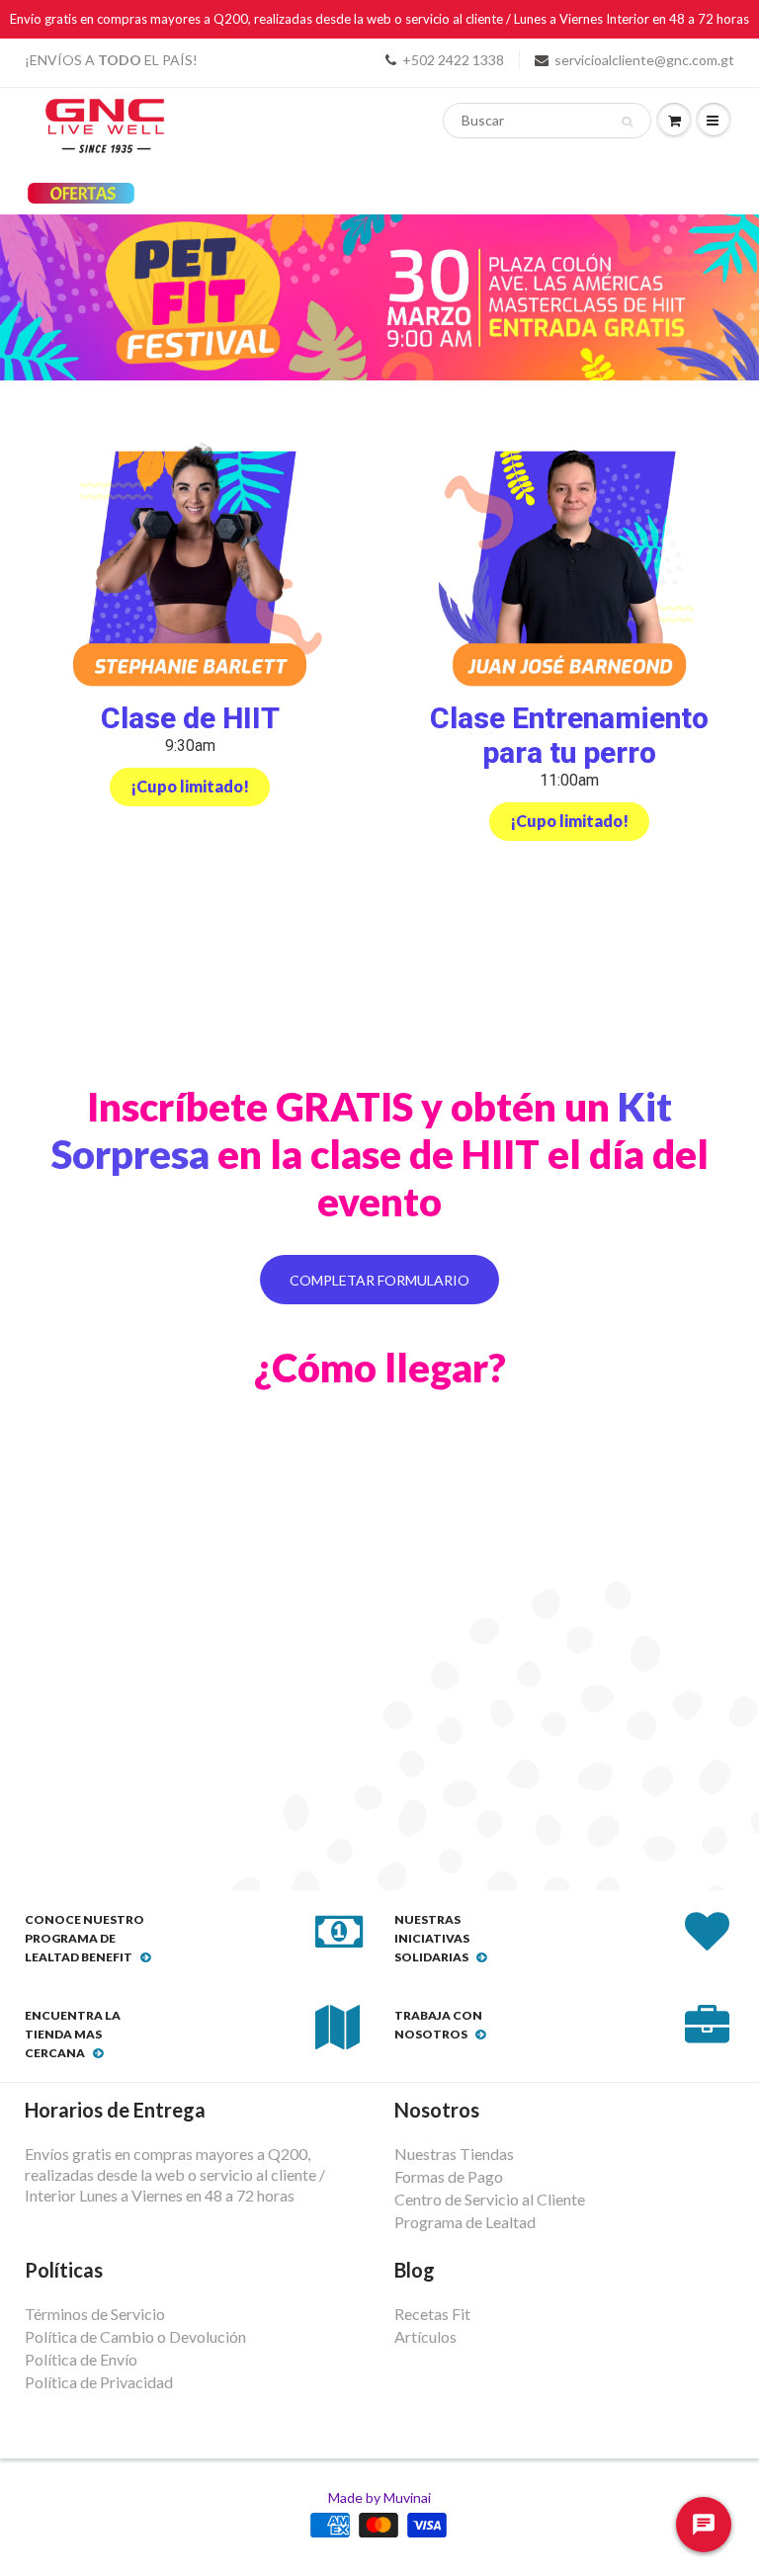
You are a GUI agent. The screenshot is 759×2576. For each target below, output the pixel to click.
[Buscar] (627, 122)
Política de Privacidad (99, 2382)
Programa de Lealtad (465, 2222)
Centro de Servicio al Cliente (490, 2199)
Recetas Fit (432, 2314)
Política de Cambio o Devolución (135, 2336)
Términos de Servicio (95, 2314)
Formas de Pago (449, 2176)
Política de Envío (81, 2359)
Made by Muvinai (379, 2497)
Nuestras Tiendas (454, 2154)
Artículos (425, 2336)
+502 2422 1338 (453, 60)
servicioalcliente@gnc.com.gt (644, 60)
